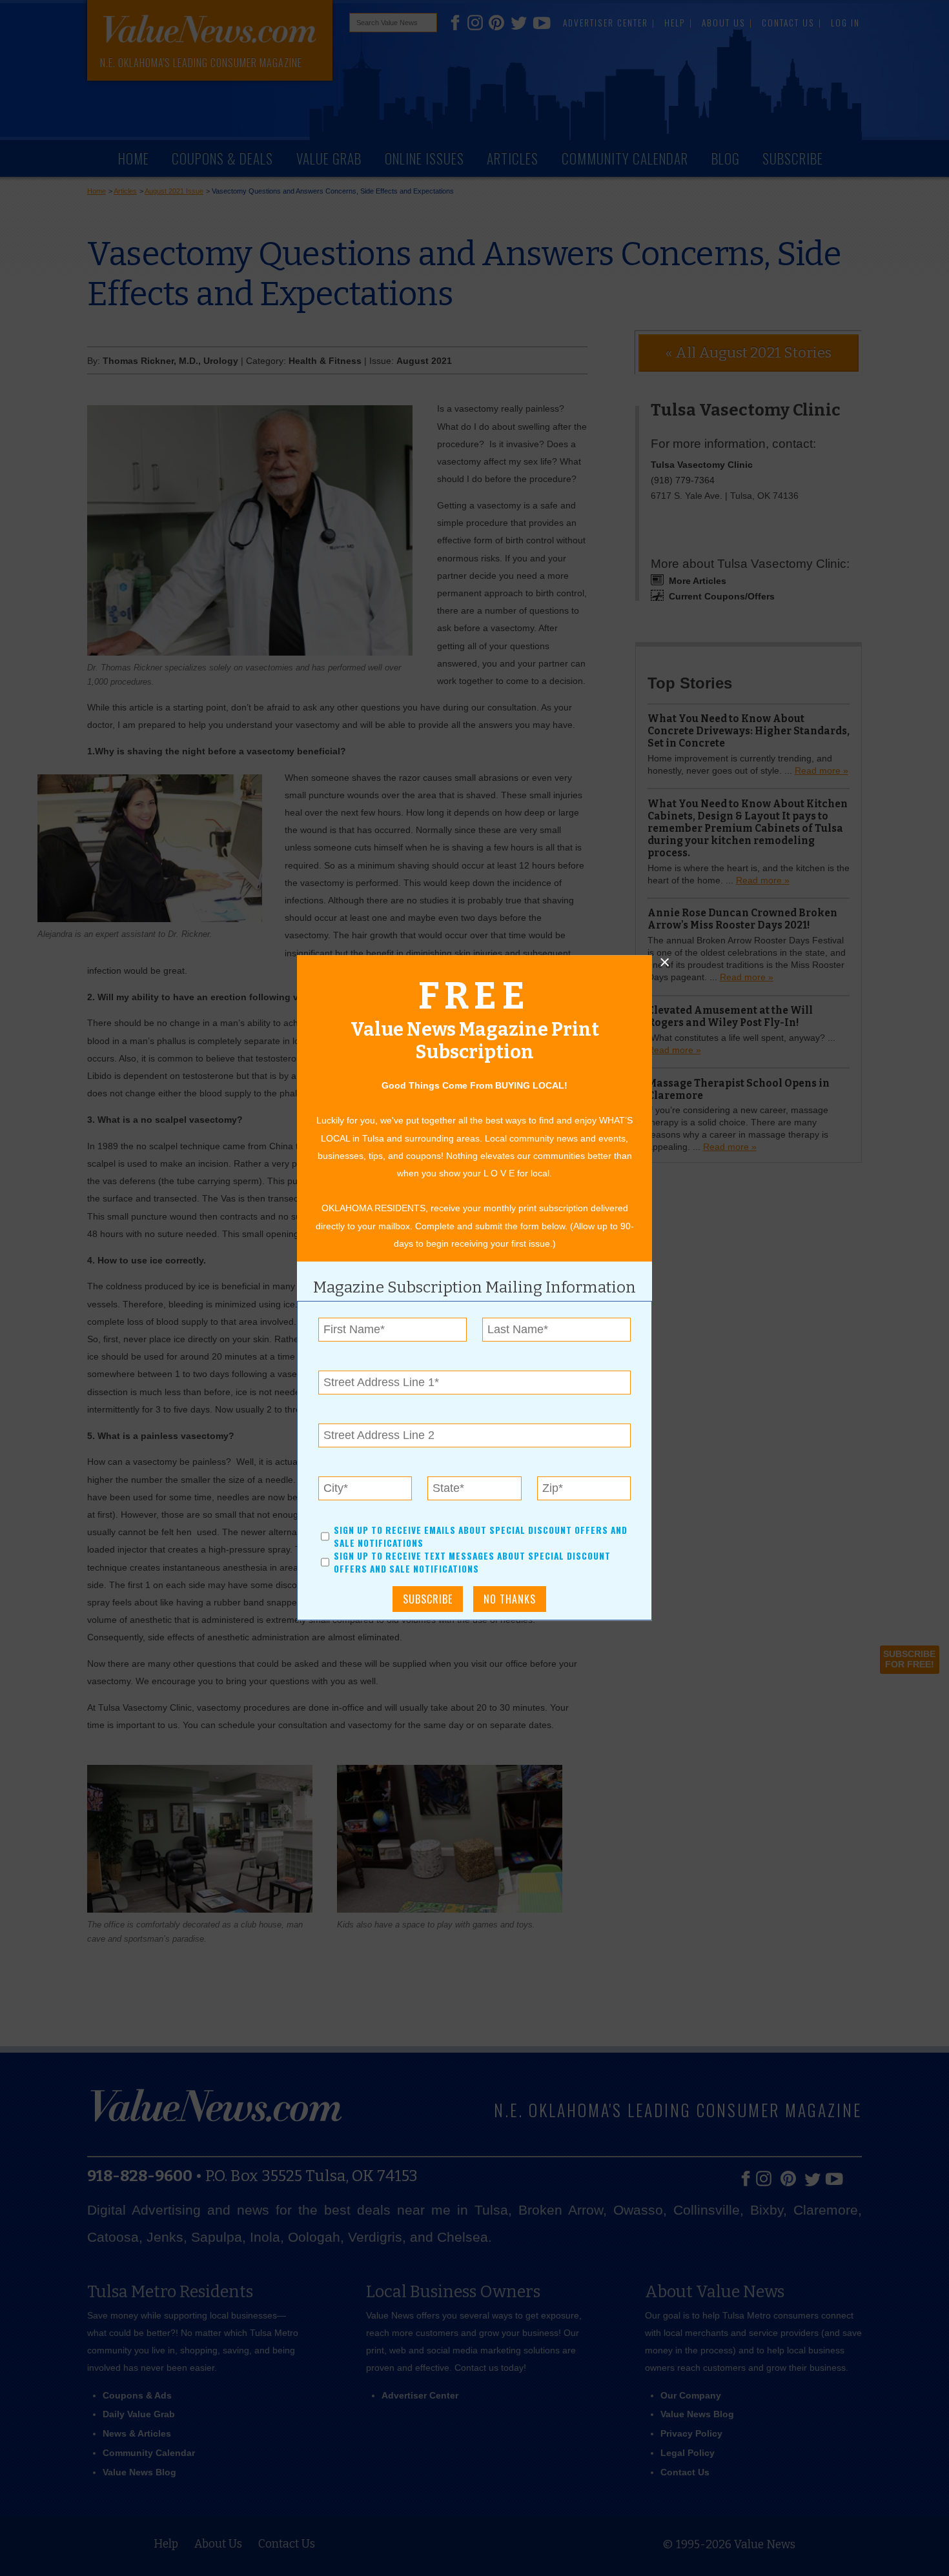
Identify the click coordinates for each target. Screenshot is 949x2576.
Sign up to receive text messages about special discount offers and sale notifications (472, 1563)
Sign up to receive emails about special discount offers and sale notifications (481, 1536)
